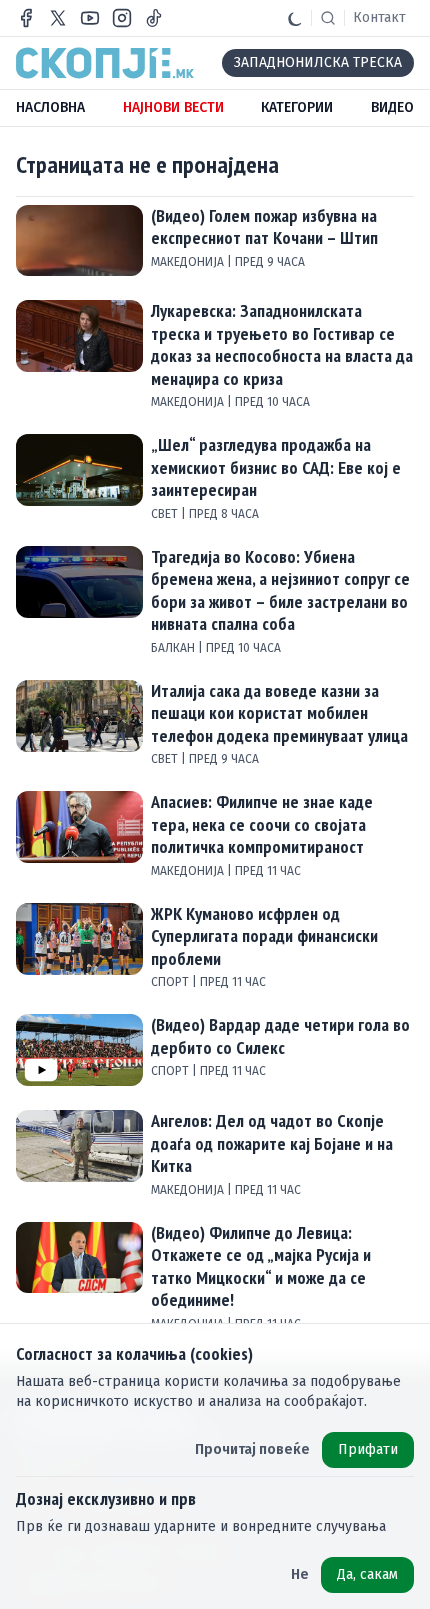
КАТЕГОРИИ (297, 107)
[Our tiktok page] (154, 18)
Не (300, 1574)
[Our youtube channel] (90, 18)
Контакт (379, 17)
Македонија (189, 262)
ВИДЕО (392, 107)
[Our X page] (58, 18)
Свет (166, 514)
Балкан (174, 648)
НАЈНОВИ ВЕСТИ (173, 107)
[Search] (328, 18)
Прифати (368, 1449)
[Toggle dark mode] (295, 18)
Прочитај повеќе (252, 1449)
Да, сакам (367, 1574)
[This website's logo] (105, 63)
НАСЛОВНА (50, 107)
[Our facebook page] (26, 18)
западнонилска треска (318, 62)
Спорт (171, 982)
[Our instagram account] (122, 18)
